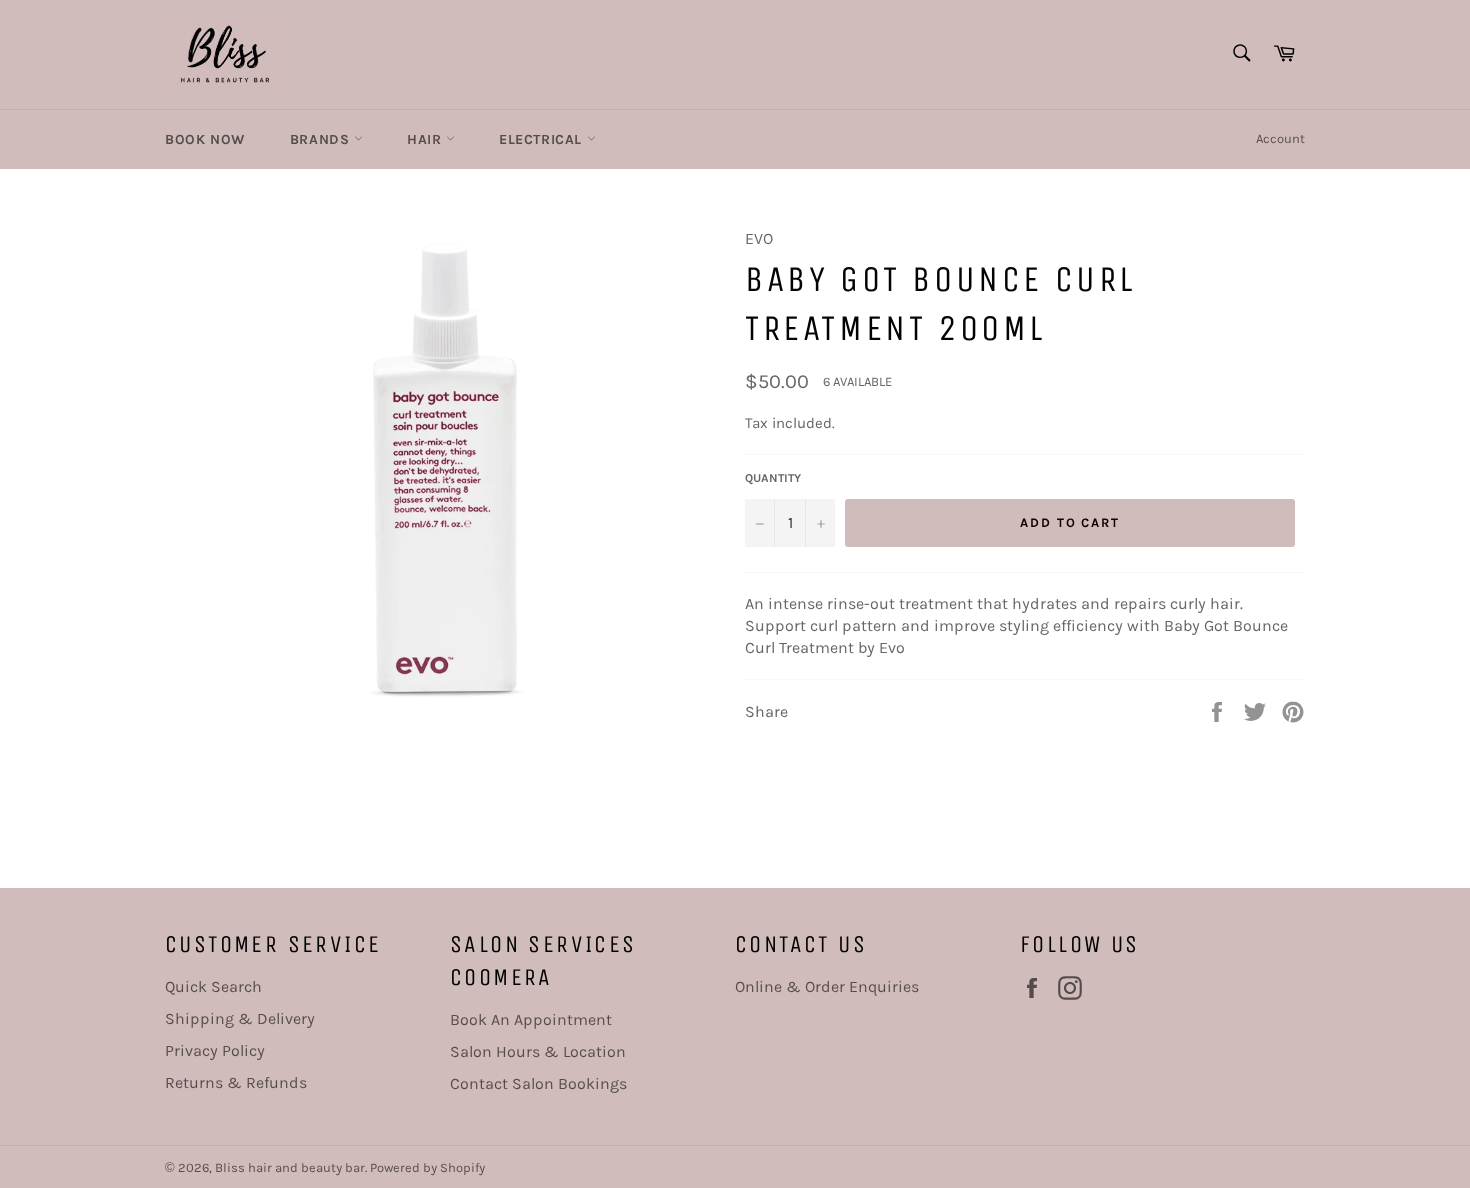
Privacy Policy (215, 1050)
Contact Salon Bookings (538, 1083)
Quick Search (213, 986)
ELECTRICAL (543, 139)
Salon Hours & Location (538, 1051)
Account (1280, 138)
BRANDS (322, 139)
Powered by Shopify (427, 1167)
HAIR (426, 139)
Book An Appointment (531, 1019)
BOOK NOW (205, 139)
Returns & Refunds (236, 1082)
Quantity (773, 478)
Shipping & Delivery (240, 1018)
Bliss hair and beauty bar (290, 1167)
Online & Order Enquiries (827, 986)
